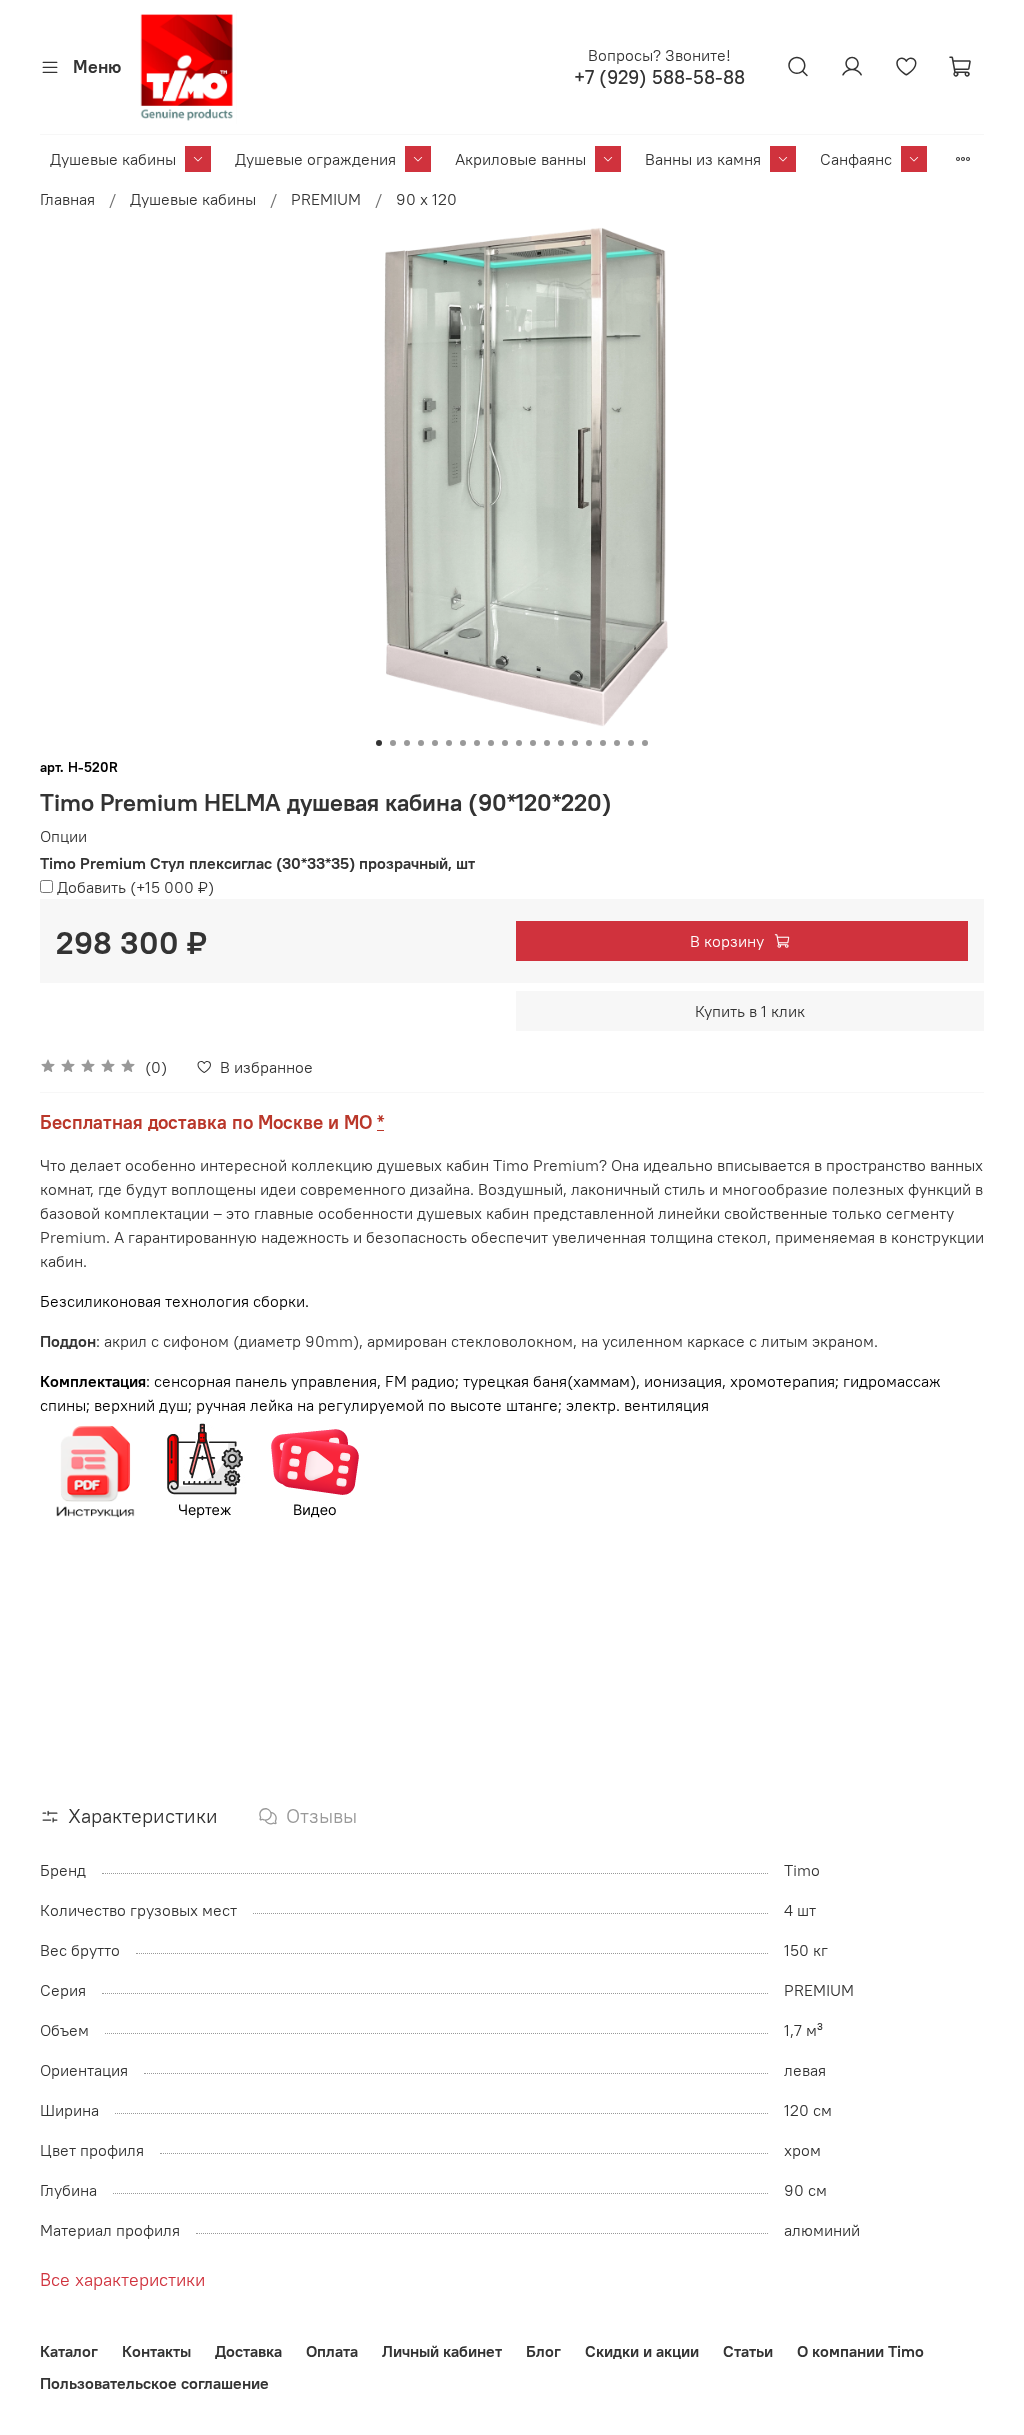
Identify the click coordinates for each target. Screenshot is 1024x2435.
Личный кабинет (442, 2351)
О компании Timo (860, 2351)
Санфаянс (856, 159)
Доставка (248, 2351)
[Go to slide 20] (645, 743)
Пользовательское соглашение (154, 2383)
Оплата (332, 2351)
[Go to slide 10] (505, 743)
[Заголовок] (95, 1470)
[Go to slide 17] (603, 743)
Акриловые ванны (520, 159)
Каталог (69, 2351)
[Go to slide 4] (421, 743)
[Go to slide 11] (519, 743)
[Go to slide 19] (631, 743)
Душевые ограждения (315, 159)
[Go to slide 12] (533, 743)
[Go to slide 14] (561, 743)
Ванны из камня (703, 159)
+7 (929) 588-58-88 (659, 77)
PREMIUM (326, 199)
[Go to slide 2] (393, 743)
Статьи (748, 2351)
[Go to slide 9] (491, 743)
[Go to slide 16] (589, 743)
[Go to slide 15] (575, 743)
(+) (135, 887)
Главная (67, 199)
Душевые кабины (113, 159)
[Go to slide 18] (617, 743)
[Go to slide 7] (463, 743)
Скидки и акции (642, 2351)
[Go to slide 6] (449, 743)
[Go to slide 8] (477, 743)
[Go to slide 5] (435, 743)
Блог (543, 2351)
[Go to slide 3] (407, 743)
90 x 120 (426, 199)
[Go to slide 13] (547, 743)
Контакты (156, 2351)
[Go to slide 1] (379, 743)
